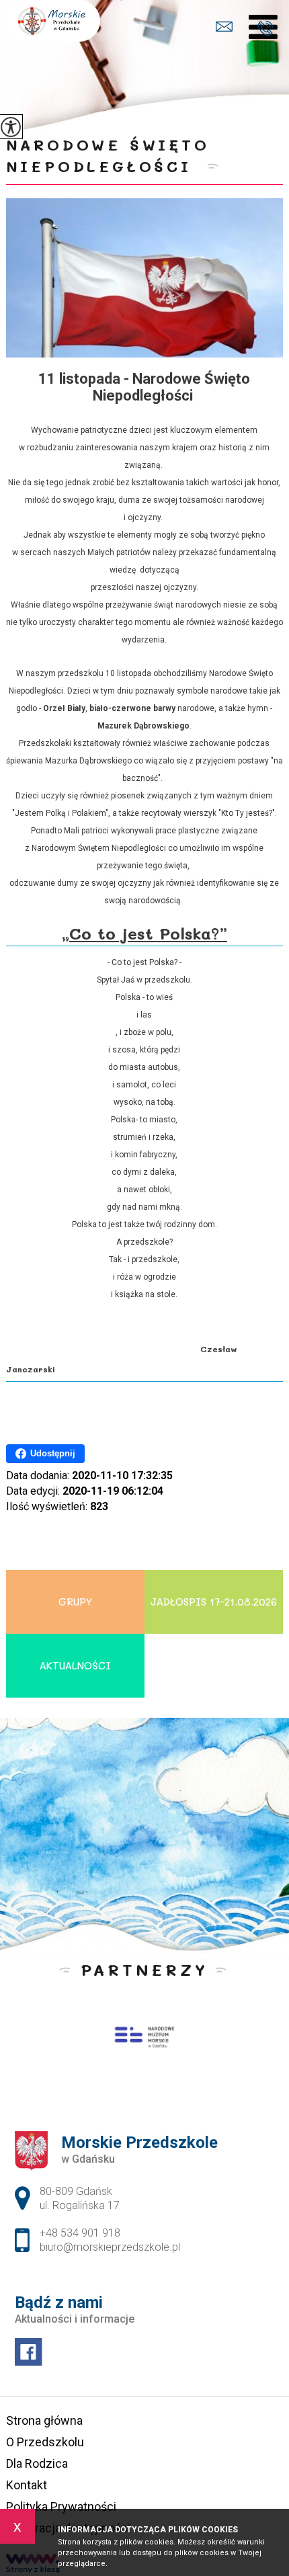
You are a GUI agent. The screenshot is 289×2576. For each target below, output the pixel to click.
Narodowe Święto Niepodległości (108, 156)
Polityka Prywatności (61, 2506)
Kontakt (27, 2485)
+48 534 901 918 (269, 29)
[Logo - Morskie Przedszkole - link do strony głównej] (53, 21)
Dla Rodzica (37, 2463)
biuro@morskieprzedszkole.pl (235, 29)
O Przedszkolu (45, 2442)
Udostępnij (53, 1453)
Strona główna (44, 2420)
